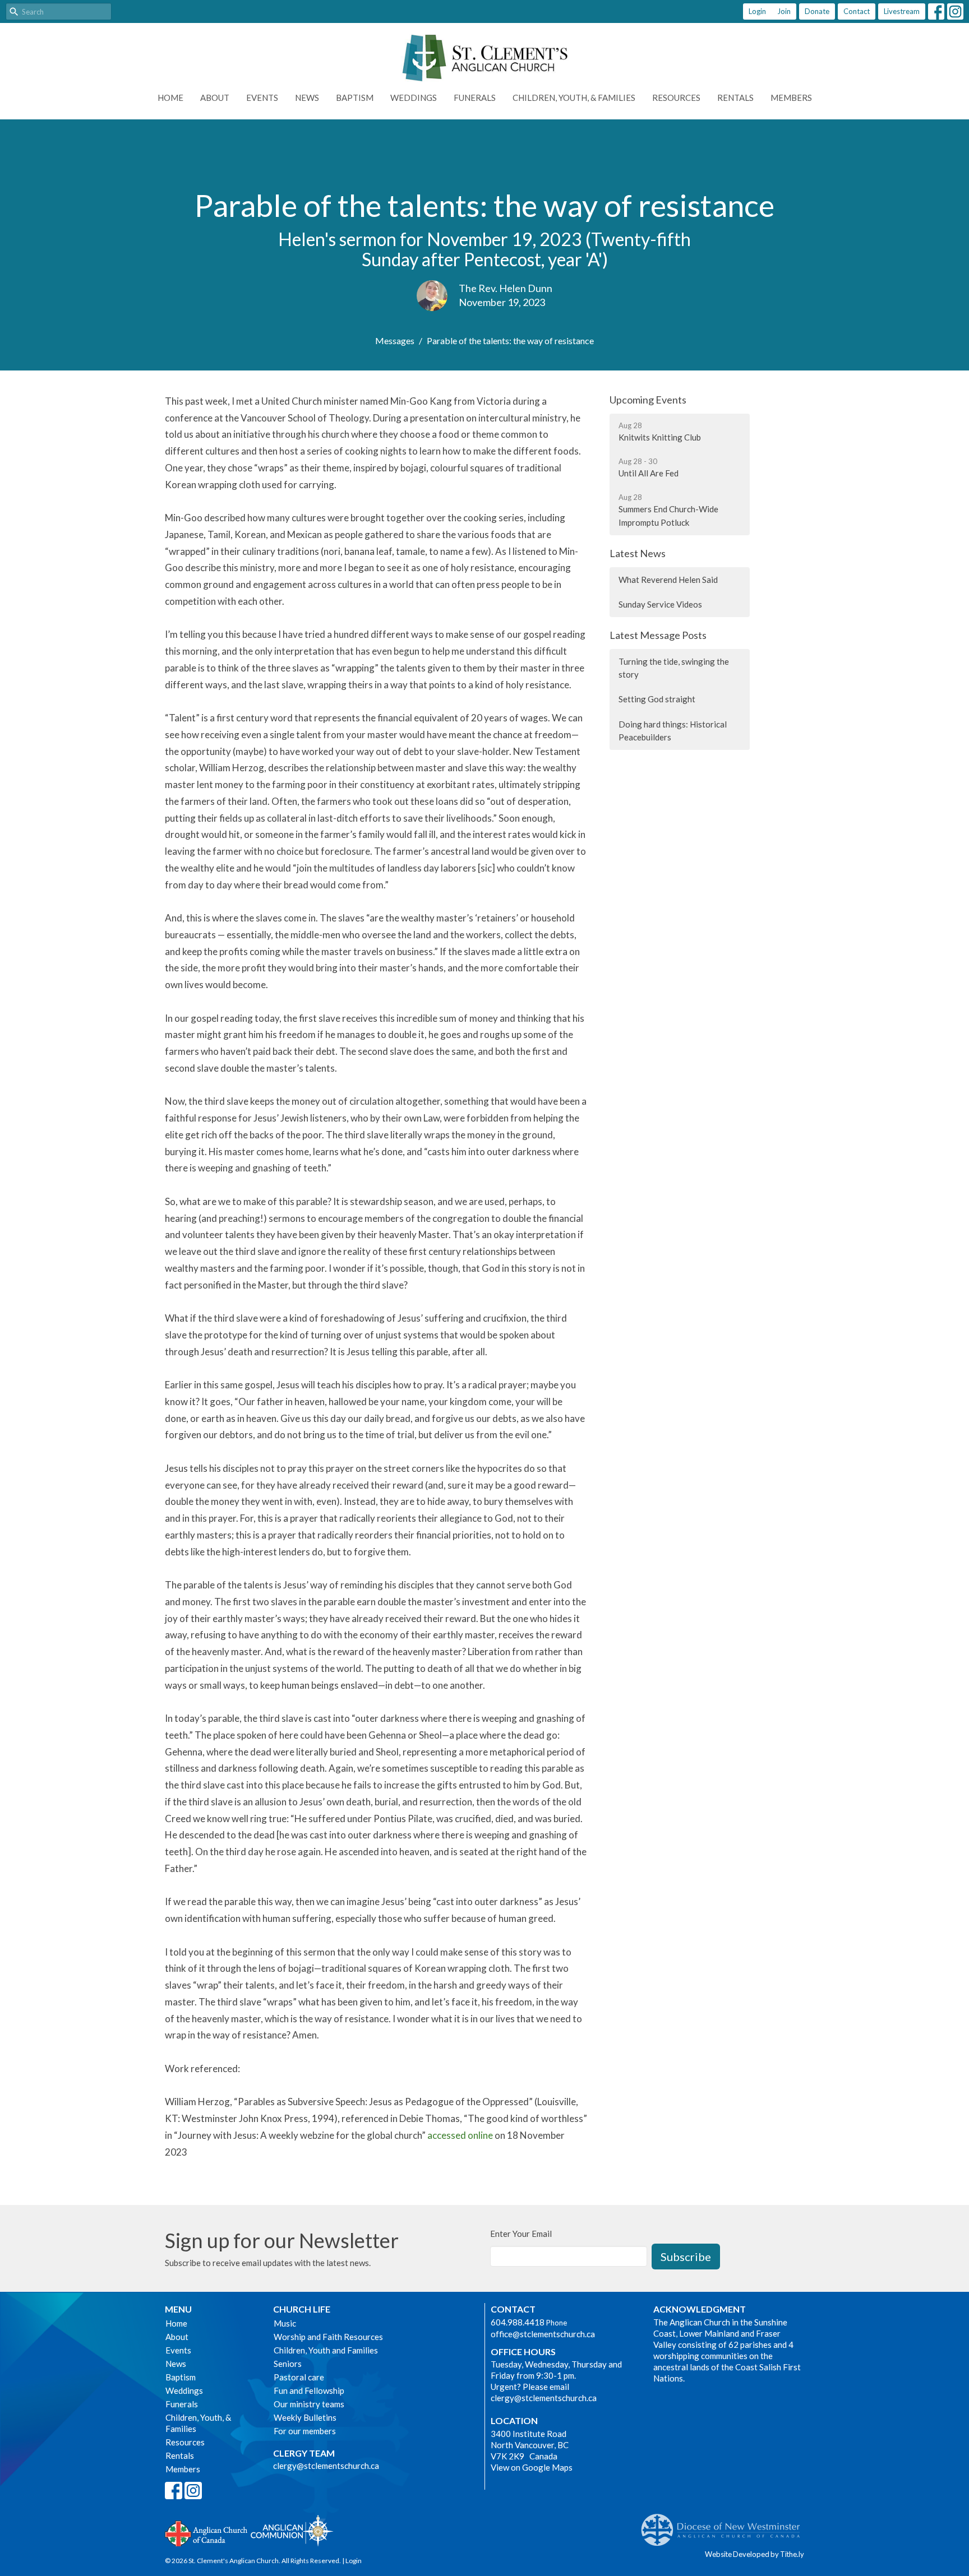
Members (791, 98)
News (307, 98)
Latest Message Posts (658, 635)
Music (285, 2323)
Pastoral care (299, 2377)
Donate (817, 11)
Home (170, 98)
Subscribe (686, 2257)
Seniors (288, 2364)
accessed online (460, 2135)
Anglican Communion (292, 2530)
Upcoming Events (648, 400)
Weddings (414, 98)
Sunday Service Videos (660, 604)
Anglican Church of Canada (207, 2532)
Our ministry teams (309, 2404)
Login (757, 11)
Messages (395, 340)
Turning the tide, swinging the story (674, 668)
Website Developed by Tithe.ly (755, 2554)
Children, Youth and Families (326, 2350)
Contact (857, 11)
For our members (305, 2431)
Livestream (902, 11)
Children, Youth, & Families (574, 98)
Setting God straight (657, 699)
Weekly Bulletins (305, 2417)
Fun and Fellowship (309, 2390)
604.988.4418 (518, 2322)
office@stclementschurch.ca (543, 2334)
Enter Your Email (521, 2234)
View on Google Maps (532, 2467)
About (215, 98)
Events (262, 98)
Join (784, 11)
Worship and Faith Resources (328, 2337)
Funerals (475, 98)
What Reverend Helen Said (668, 580)
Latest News (638, 553)
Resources (676, 98)
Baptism (355, 98)
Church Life (302, 2309)
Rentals (735, 98)
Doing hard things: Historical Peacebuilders (673, 731)
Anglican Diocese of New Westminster (725, 2524)
